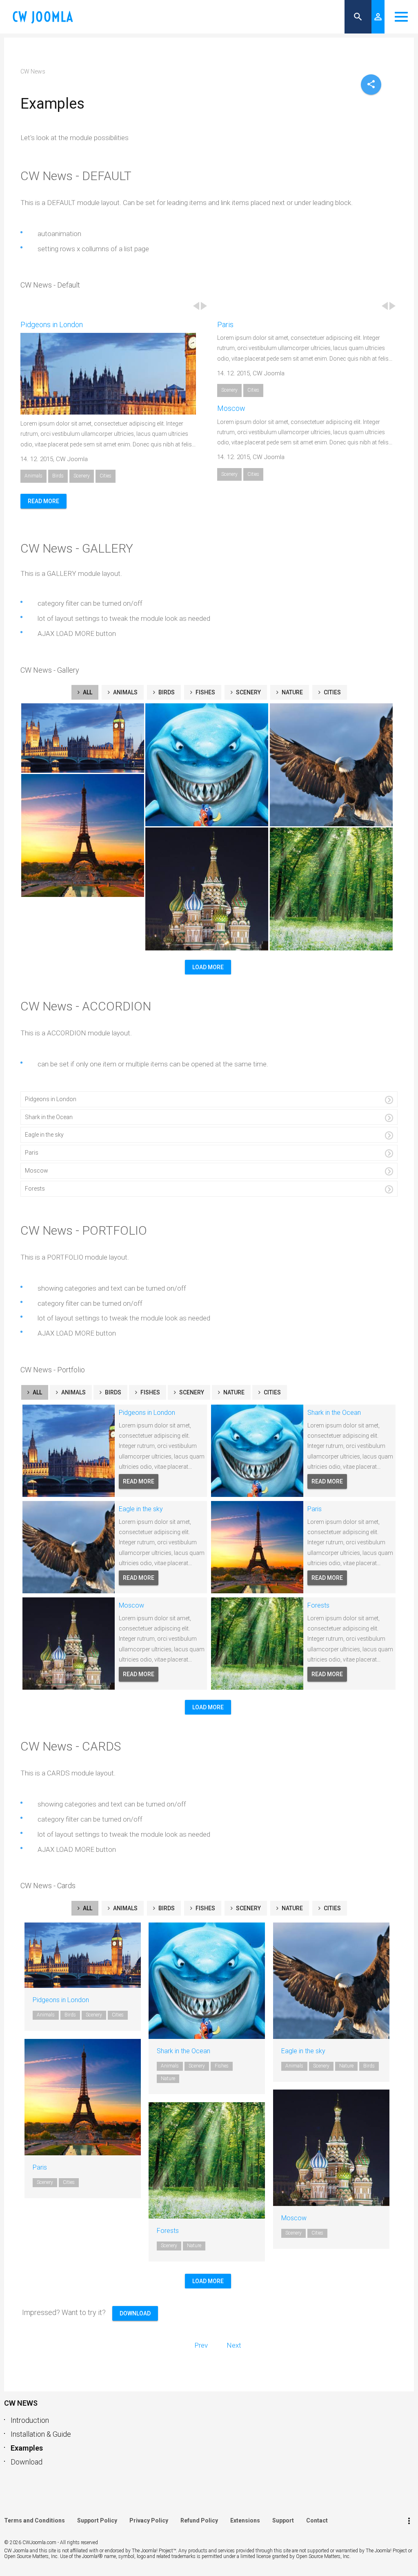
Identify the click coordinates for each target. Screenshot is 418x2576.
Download (27, 2462)
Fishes (205, 692)
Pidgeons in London (52, 325)
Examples (27, 2448)
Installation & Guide (41, 2434)
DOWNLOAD (135, 2313)
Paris (225, 325)
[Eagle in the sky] (306, 1981)
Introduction (30, 2420)
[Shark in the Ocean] (181, 1981)
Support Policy (97, 2520)
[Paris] (57, 2097)
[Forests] (181, 2161)
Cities (106, 476)
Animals (33, 476)
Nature (292, 692)
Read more (43, 501)
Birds (58, 476)
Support (283, 2520)
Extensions (245, 2520)
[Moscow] (306, 2148)
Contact (317, 2520)
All (88, 692)
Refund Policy (199, 2520)
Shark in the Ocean (191, 716)
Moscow (231, 408)
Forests (298, 840)
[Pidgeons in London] (57, 1955)
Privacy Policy (149, 2520)
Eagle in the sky (310, 716)
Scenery (82, 476)
